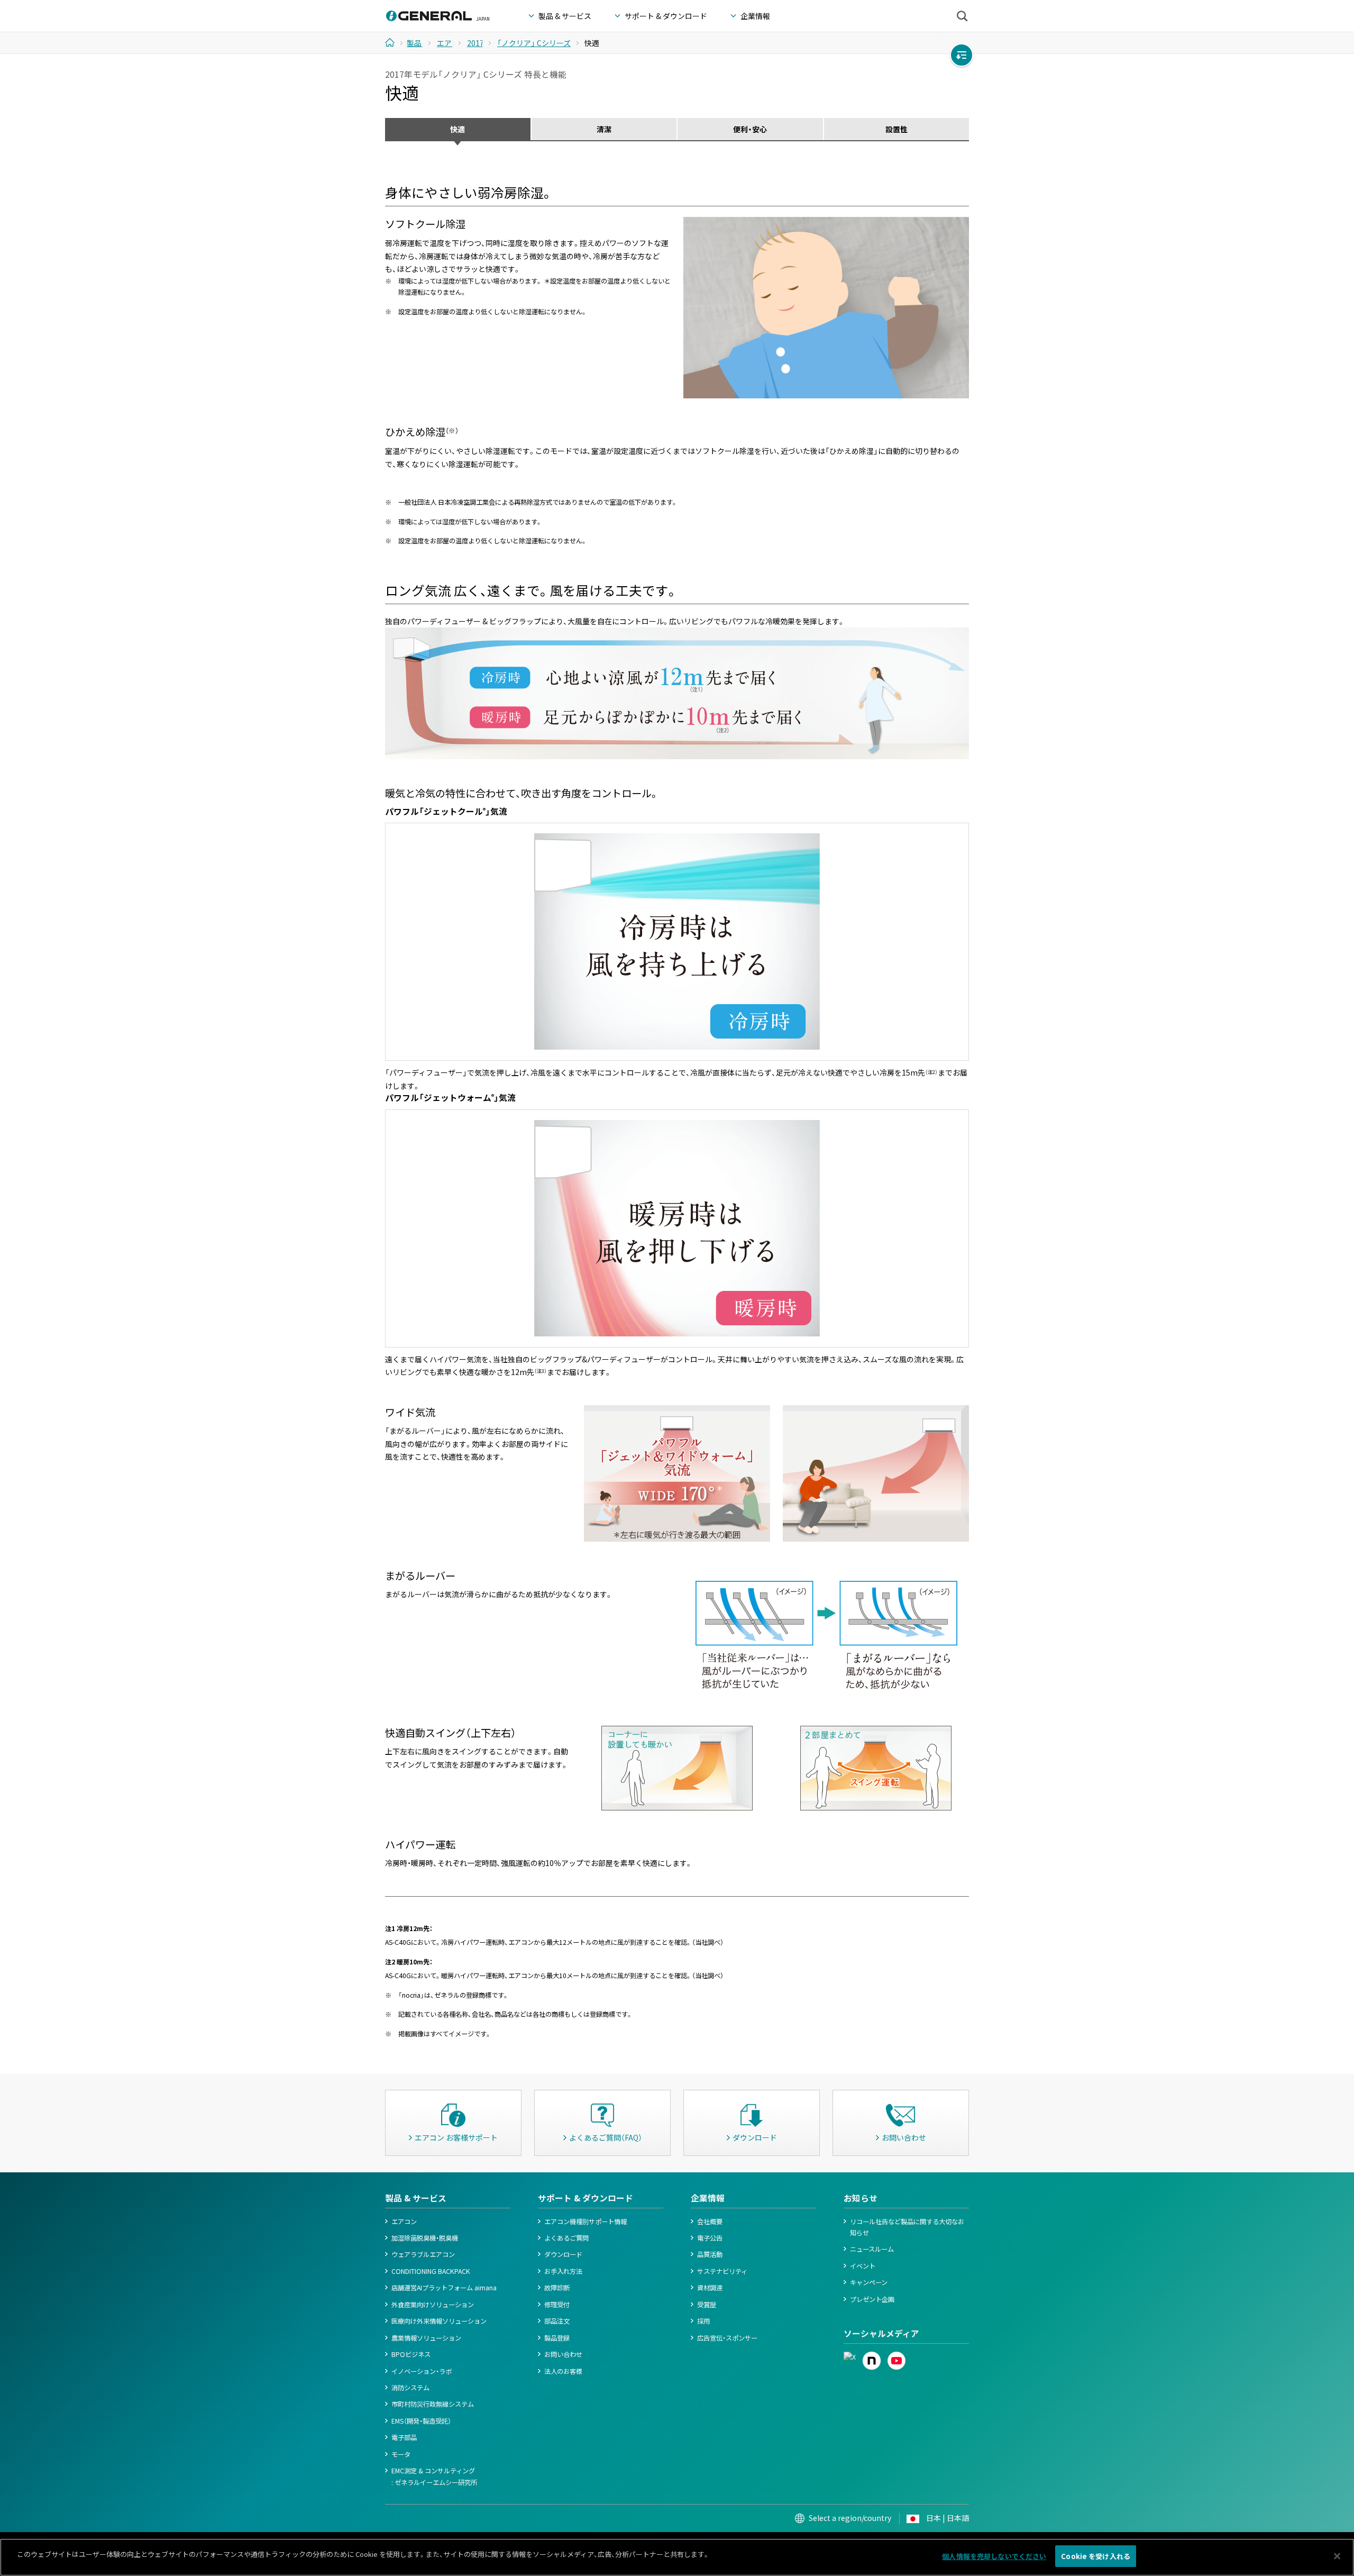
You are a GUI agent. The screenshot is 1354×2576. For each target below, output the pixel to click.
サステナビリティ (722, 2271)
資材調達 (710, 2288)
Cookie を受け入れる (1096, 2556)
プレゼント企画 (872, 2299)
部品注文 (557, 2321)
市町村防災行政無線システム (433, 2404)
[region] (677, 2557)
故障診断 (557, 2288)
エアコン (404, 2222)
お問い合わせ (563, 2354)
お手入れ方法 (563, 2271)
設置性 (896, 129)
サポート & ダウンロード (585, 2198)
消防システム (410, 2388)
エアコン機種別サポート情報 (585, 2222)
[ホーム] (394, 42)
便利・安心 (750, 129)
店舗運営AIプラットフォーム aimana (444, 2288)
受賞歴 (707, 2305)
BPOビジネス (411, 2354)
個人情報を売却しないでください (994, 2556)
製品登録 (557, 2338)
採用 (703, 2321)
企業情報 (708, 2198)
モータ (401, 2454)
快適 (458, 129)
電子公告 (710, 2238)
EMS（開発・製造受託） (421, 2421)
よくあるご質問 (566, 2238)
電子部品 (404, 2437)
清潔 (604, 129)
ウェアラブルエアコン (423, 2254)
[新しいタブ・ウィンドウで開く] (850, 2357)
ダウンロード (563, 2254)
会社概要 (710, 2222)
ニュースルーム (872, 2249)
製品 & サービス (416, 2198)
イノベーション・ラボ (422, 2371)
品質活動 (710, 2254)
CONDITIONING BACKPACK (431, 2271)
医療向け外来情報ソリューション (439, 2321)
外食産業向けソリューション (433, 2305)
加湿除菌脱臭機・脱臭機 (425, 2238)
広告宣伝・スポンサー (727, 2338)
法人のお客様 (563, 2371)
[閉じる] (1337, 2556)
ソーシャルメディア (881, 2333)
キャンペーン (869, 2282)
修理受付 (557, 2305)
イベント (863, 2266)
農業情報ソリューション (426, 2338)
